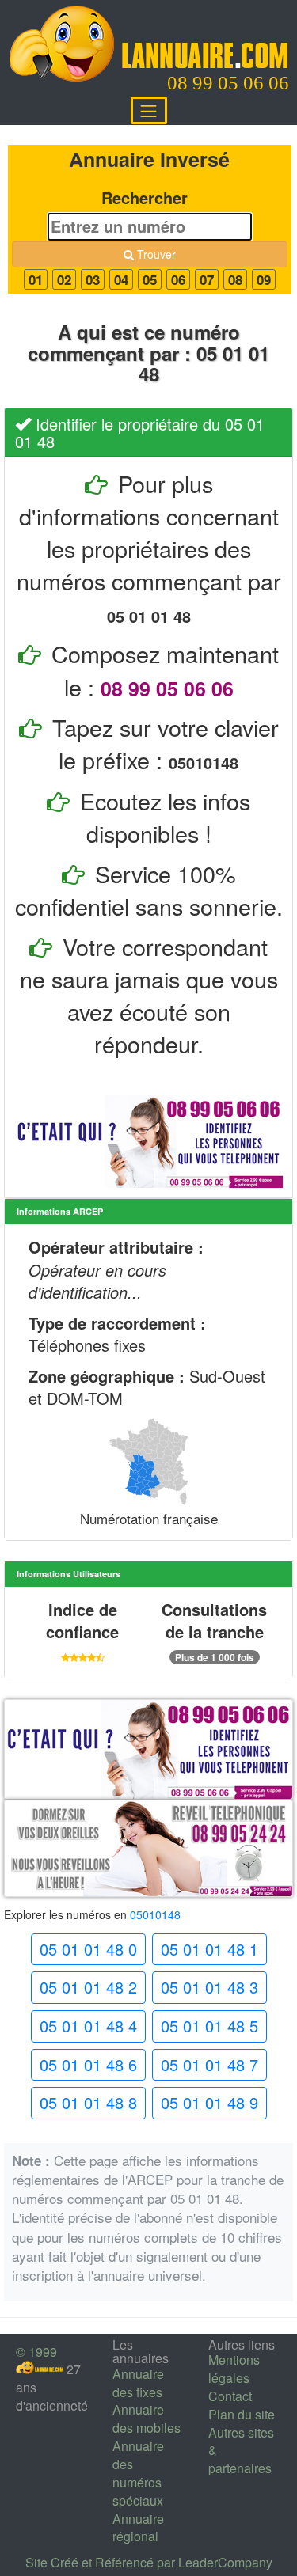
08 (235, 279)
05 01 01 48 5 (209, 2026)
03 (93, 279)
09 (264, 279)
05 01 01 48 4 (88, 2026)
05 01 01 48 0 (88, 1949)
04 (121, 279)
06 (178, 279)
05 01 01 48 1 (209, 1949)
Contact (230, 2396)
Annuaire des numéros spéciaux (138, 2473)
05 (150, 279)
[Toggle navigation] (149, 110)
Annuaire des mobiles (147, 2419)
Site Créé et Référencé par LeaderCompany (149, 2562)
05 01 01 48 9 (209, 2102)
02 (64, 279)
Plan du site (242, 2414)
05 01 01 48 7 (209, 2064)
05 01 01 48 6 (88, 2064)
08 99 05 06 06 (228, 83)
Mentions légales (234, 2369)
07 (207, 279)
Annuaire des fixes (138, 2383)
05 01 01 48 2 (88, 1987)
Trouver (155, 254)
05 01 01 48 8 (88, 2102)
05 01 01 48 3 (209, 1987)
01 (36, 279)
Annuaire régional (138, 2528)
